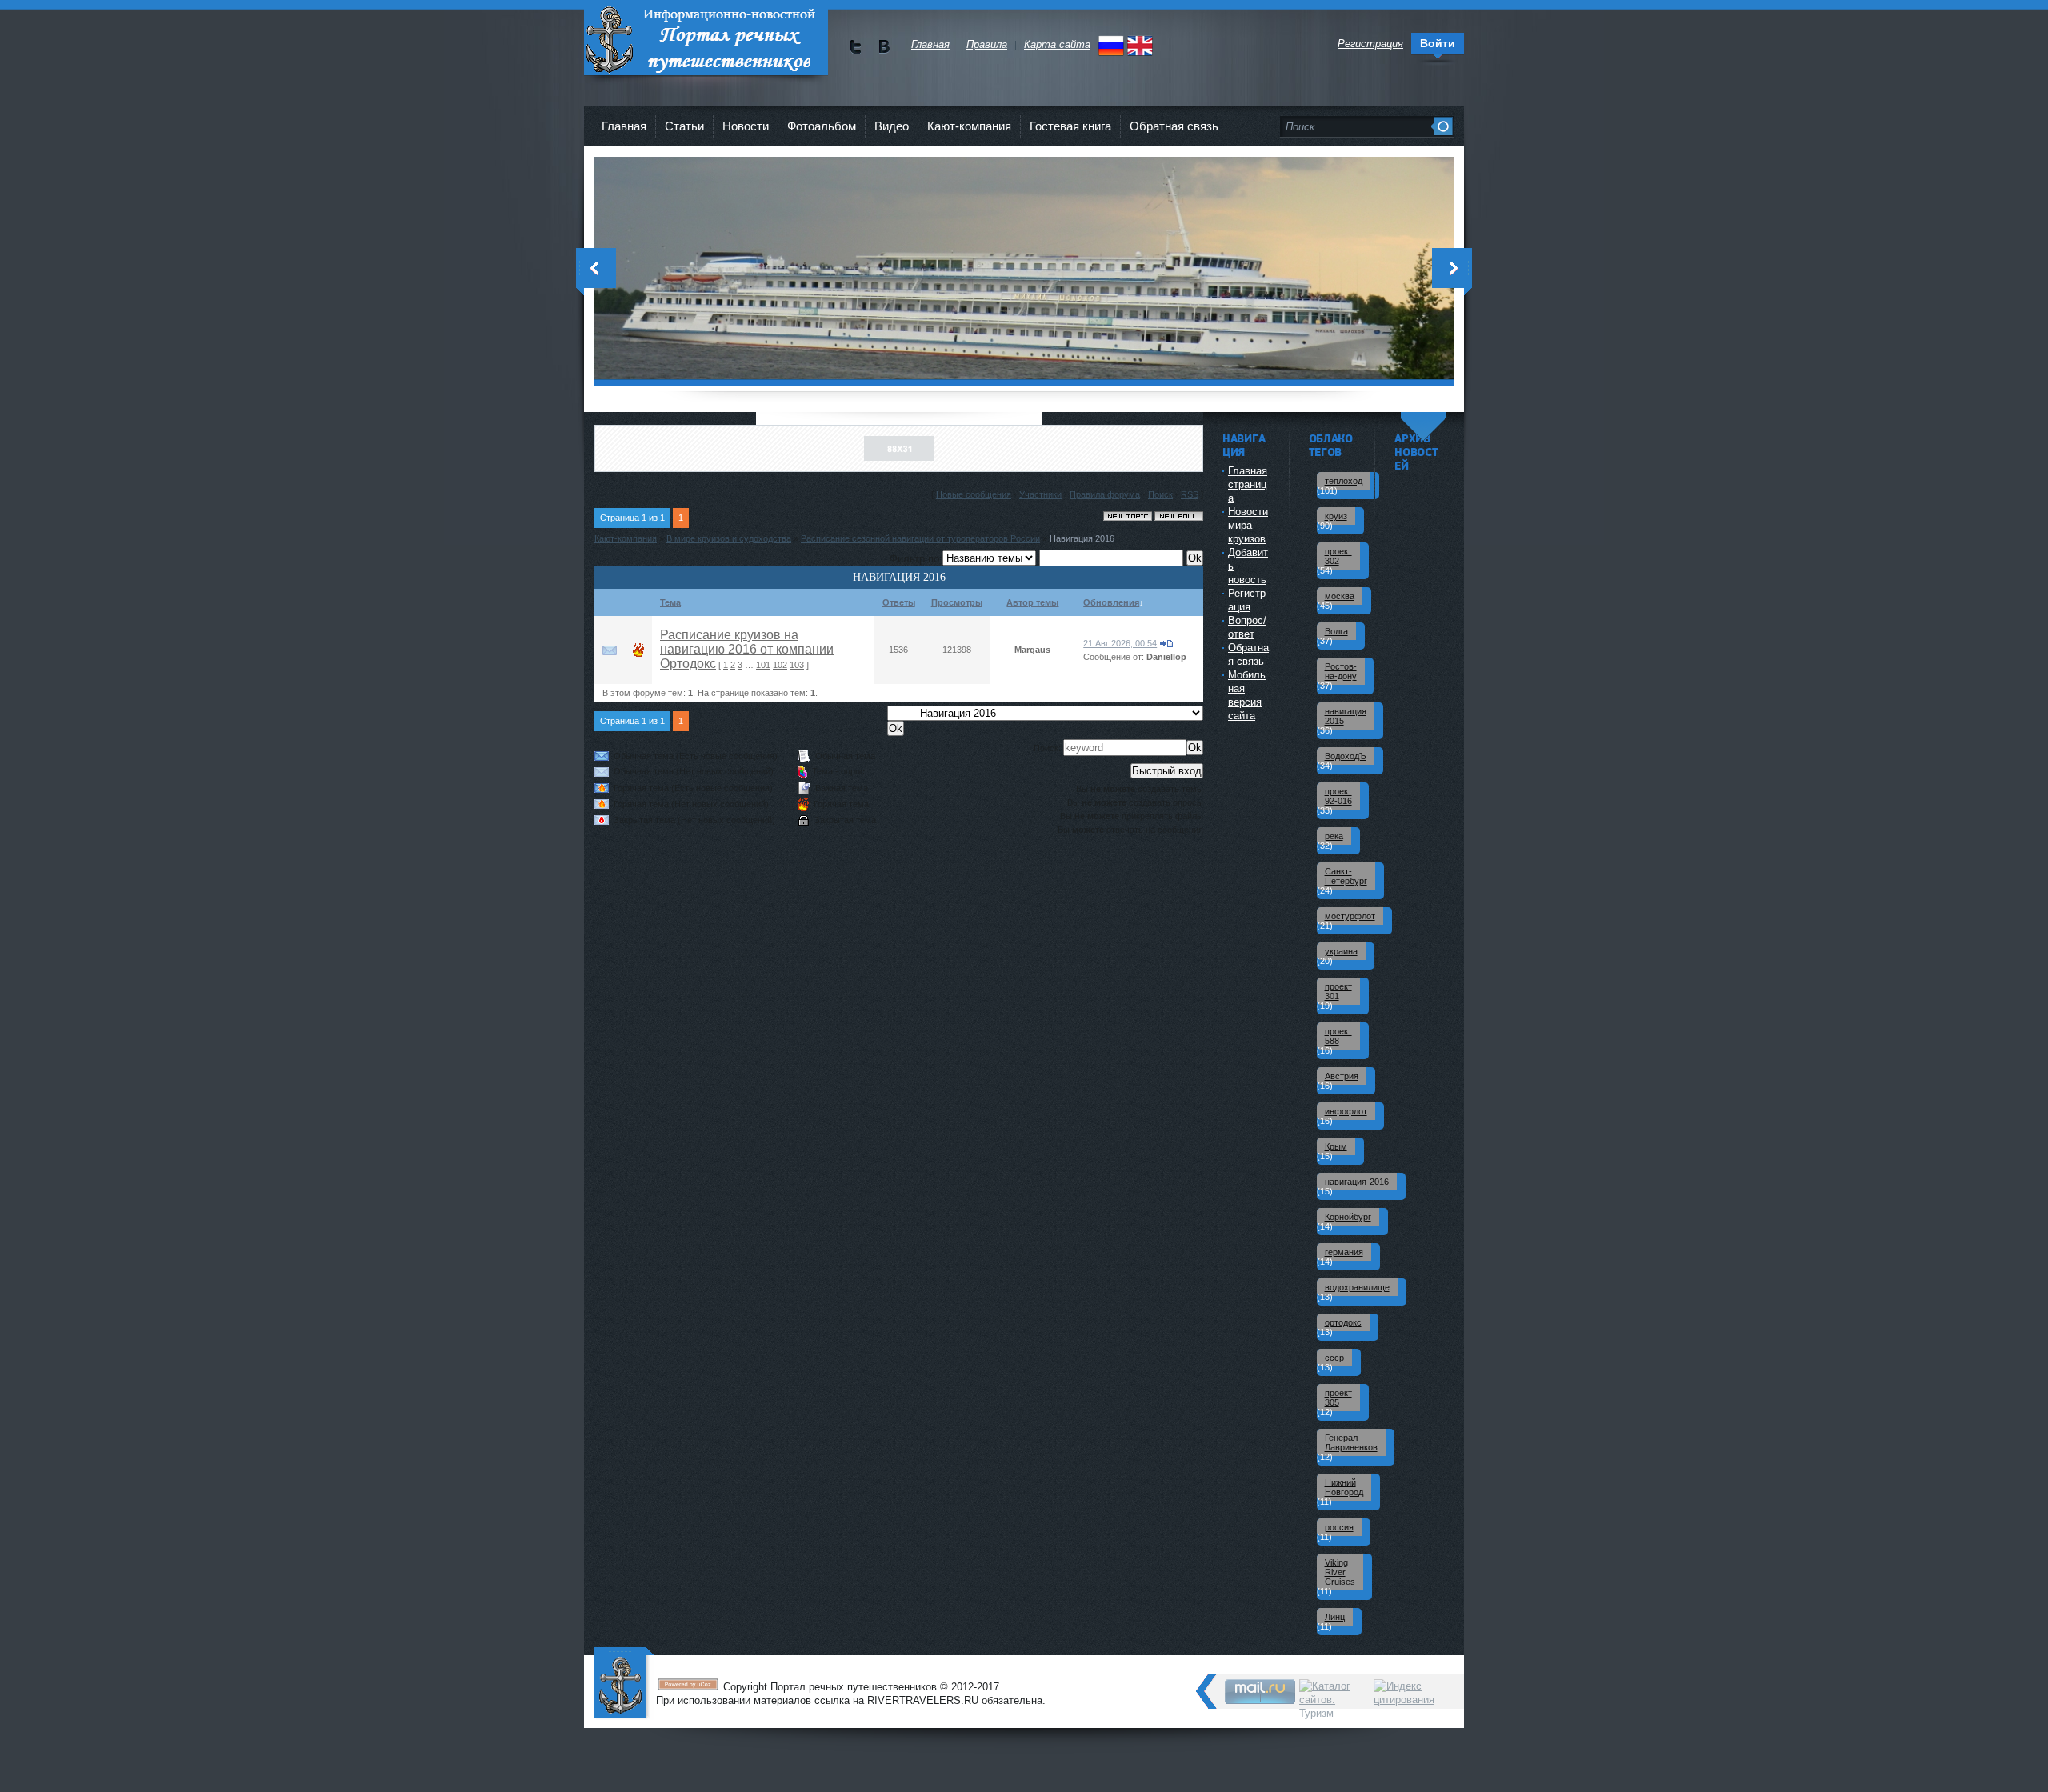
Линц (1335, 1617)
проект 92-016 (1338, 796)
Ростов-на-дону (1341, 671)
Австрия (1342, 1076)
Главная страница (1248, 484)
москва (1340, 596)
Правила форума (1105, 494)
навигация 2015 (1346, 716)
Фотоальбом (822, 126)
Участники (1040, 494)
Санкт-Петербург (1346, 876)
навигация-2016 (1357, 1182)
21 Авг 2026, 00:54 (1120, 643)
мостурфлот (1350, 916)
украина (1341, 951)
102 (780, 665)
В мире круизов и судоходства (729, 538)
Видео (892, 126)
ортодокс (1343, 1322)
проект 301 (1338, 991)
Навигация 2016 (1082, 538)
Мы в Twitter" (856, 47)
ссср (1334, 1358)
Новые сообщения (974, 494)
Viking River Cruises (1340, 1572)
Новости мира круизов (1248, 525)
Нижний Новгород (1344, 1487)
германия (1344, 1252)
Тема (670, 602)
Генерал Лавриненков (1351, 1442)
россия (1339, 1527)
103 (797, 665)
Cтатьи (684, 126)
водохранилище (1357, 1287)
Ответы (899, 602)
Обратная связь (1174, 126)
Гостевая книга (1070, 126)
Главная (624, 126)
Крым (1336, 1146)
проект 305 (1338, 1398)
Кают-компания (969, 126)
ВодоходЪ (1346, 756)
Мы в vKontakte (884, 47)
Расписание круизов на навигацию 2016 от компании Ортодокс (747, 649)
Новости (746, 126)
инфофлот (1346, 1111)
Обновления (1111, 602)
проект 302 (1338, 556)
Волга (1336, 631)
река (1334, 836)
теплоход (1344, 481)
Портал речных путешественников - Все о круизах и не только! (706, 40)
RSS (1190, 494)
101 (763, 665)
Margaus (1032, 650)
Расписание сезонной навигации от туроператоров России (920, 538)
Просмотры (957, 602)
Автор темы (1032, 602)
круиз (1336, 516)
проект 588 (1338, 1036)
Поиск (1160, 494)
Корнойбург (1348, 1217)
